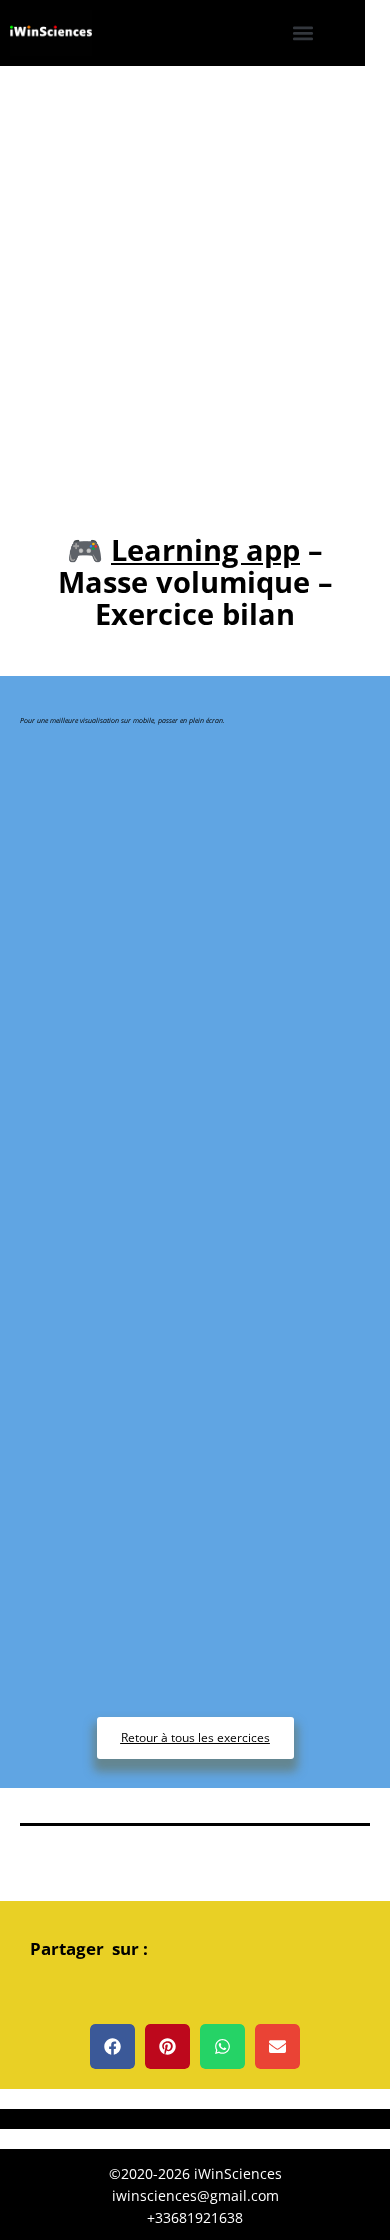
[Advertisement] (195, 271)
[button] (303, 33)
